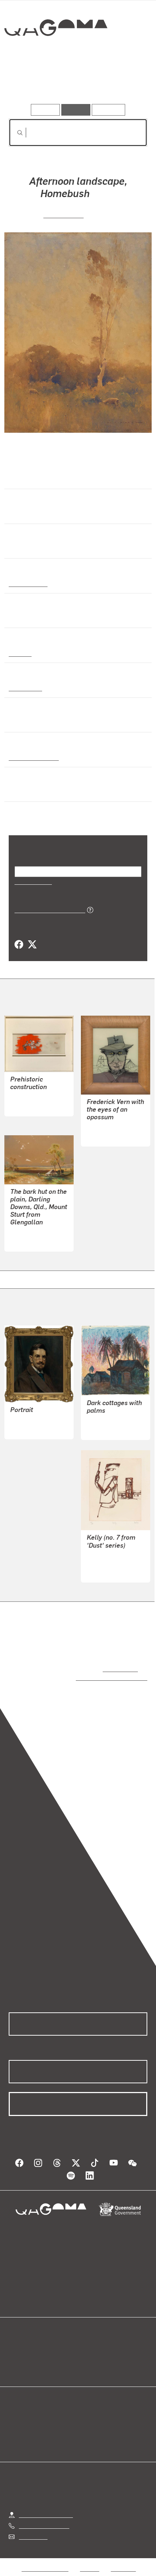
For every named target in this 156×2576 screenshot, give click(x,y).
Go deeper (124, 83)
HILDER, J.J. (64, 214)
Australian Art (28, 583)
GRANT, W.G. (103, 1421)
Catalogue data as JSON (47, 909)
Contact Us (33, 2529)
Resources (109, 110)
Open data (22, 2343)
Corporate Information (84, 2570)
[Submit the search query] (14, 133)
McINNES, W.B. (29, 1420)
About (89, 2351)
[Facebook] (19, 945)
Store (15, 2360)
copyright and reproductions (101, 1677)
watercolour (25, 688)
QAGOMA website (32, 2351)
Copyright (123, 2561)
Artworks (30, 83)
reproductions (119, 1669)
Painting (20, 653)
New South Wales (32, 757)
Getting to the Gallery (46, 2507)
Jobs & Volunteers (45, 2561)
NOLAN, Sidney (106, 1127)
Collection (55, 54)
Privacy (90, 2561)
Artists (76, 83)
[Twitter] (32, 945)
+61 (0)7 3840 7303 (44, 2518)
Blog (87, 2343)
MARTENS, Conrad (34, 1232)
